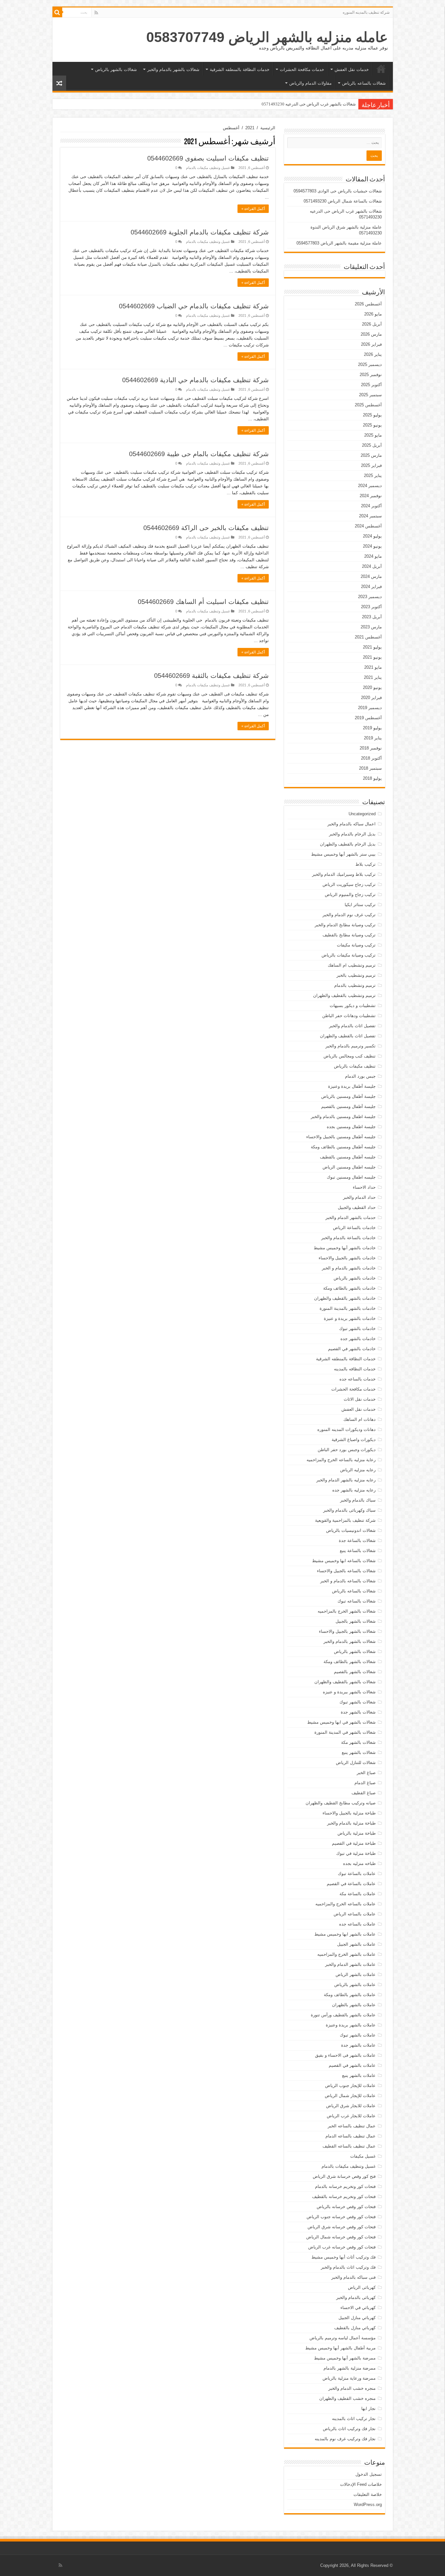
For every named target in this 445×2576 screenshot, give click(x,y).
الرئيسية (381, 69)
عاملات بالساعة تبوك (357, 1874)
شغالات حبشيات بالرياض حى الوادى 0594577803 (338, 191)
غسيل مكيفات (363, 2156)
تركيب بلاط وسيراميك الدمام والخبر (344, 874)
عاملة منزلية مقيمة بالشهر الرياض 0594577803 (339, 243)
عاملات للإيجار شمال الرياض (350, 2096)
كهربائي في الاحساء (358, 2308)
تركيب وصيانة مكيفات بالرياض (349, 955)
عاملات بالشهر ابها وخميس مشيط (345, 1934)
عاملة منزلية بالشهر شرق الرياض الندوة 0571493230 (309, 104)
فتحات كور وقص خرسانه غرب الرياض (342, 2247)
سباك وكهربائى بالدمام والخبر (349, 1510)
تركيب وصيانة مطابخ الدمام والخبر (345, 925)
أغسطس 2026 (368, 304)
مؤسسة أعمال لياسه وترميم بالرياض (343, 2338)
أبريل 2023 (372, 617)
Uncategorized (362, 814)
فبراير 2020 (371, 698)
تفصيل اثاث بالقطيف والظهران (348, 1036)
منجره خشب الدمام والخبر (352, 2388)
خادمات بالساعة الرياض (354, 1228)
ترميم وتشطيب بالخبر (356, 975)
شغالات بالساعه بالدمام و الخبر (348, 1581)
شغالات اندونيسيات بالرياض (351, 1530)
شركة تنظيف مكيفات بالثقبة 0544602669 (211, 676)
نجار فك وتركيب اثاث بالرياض (349, 2429)
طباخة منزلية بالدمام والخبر (351, 1823)
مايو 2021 (373, 667)
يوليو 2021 (372, 647)
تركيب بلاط (366, 864)
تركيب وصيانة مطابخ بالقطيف (349, 935)
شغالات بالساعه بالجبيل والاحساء (346, 1571)
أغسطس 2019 (368, 718)
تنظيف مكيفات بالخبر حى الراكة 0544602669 (206, 528)
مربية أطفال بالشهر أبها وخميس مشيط (340, 2348)
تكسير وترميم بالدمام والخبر (351, 1046)
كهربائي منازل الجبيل (357, 2318)
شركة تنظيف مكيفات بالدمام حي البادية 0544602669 (195, 380)
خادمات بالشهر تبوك (357, 1329)
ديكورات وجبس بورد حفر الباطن (347, 1450)
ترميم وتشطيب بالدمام (355, 985)
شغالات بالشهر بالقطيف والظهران (345, 1682)
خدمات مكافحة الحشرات (302, 70)
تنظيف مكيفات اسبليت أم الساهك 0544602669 (203, 602)
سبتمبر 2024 (370, 516)
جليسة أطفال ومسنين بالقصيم (348, 1106)
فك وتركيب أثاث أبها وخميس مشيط (344, 2257)
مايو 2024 (373, 556)
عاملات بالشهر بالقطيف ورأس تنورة (343, 2015)
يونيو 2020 (372, 687)
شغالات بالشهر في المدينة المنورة (345, 1732)
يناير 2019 (373, 738)
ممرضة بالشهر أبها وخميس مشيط (345, 2358)
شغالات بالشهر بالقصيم (355, 1672)
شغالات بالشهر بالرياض (116, 70)
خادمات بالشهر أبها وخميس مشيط (345, 1248)
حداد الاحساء (364, 1187)
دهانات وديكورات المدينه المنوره (346, 1429)
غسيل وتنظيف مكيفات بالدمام (208, 168)
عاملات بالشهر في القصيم (352, 2065)
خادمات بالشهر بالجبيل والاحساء (347, 1258)
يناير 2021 (373, 677)
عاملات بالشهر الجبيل (356, 1944)
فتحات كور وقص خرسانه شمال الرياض (341, 2237)
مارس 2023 (371, 627)
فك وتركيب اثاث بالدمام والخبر (348, 2267)
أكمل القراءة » (253, 209)
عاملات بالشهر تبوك (358, 2035)
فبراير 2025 (371, 465)
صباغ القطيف (364, 1793)
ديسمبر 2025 (370, 364)
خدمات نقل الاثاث (360, 1399)
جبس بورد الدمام (360, 1076)
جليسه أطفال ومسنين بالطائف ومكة (343, 1147)
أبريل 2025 (372, 445)
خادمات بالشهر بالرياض (355, 1278)
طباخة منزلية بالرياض (357, 1833)
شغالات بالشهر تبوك (358, 1702)
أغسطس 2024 (368, 526)
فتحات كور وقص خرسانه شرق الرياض (342, 2227)
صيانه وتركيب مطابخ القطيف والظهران (341, 1803)
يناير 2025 (373, 476)
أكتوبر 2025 (371, 385)
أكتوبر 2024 (371, 506)
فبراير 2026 (371, 344)
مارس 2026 (371, 334)
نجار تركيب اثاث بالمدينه (354, 2419)
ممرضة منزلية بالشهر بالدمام (350, 2368)
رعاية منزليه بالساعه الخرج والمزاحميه (341, 1460)
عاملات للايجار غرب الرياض (351, 2116)
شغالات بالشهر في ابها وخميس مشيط (341, 1722)
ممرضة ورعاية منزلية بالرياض (349, 2378)
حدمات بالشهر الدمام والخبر (351, 1218)
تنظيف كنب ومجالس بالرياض (350, 1056)
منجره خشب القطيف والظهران (347, 2398)
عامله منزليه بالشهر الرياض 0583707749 (267, 37)
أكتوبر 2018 (371, 758)
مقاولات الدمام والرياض (310, 83)
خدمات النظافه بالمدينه (355, 1369)
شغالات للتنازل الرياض (356, 1763)
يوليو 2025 (372, 415)
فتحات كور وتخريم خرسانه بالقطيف (344, 2197)
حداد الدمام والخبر (359, 1197)
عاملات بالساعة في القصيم (351, 1884)
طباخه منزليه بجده (359, 1863)
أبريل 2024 (372, 566)
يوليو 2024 (372, 536)
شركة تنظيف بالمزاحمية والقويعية (345, 1520)
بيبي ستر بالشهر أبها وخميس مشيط (343, 854)
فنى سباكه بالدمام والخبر (353, 2277)
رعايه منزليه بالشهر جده (354, 1490)
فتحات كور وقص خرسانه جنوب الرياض (341, 2217)
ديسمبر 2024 (370, 486)
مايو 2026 (373, 314)
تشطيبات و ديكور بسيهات (353, 1006)
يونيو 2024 (372, 546)
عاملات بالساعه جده (357, 1924)
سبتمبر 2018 (370, 768)
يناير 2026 (373, 354)
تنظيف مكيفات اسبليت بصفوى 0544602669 (208, 158)
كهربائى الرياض (362, 2287)
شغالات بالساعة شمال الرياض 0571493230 (343, 201)
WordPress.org (368, 2505)
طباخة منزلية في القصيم (354, 1843)
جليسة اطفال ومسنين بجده (351, 1127)
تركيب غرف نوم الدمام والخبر (349, 915)
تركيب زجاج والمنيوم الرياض (350, 895)
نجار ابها (368, 2408)
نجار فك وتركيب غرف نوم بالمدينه (345, 2439)
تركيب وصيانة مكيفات (356, 945)
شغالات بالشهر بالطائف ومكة (350, 1662)
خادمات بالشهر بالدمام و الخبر (349, 1268)
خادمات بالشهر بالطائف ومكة (349, 1288)
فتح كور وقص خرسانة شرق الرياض (344, 2176)
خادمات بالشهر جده (358, 1339)
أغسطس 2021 (368, 637)
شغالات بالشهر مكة (358, 1742)
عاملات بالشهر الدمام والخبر (350, 1964)
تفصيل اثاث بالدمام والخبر (352, 1026)
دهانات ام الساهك (359, 1419)
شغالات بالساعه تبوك (357, 1601)
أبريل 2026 (372, 324)
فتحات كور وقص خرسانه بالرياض (346, 2207)
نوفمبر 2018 (371, 748)
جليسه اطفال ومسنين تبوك (351, 1177)
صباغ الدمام (365, 1783)
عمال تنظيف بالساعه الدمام (351, 2136)
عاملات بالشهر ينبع (359, 2075)
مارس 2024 (371, 576)
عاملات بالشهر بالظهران (354, 2005)
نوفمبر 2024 (371, 496)
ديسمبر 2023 (370, 597)
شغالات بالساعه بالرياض (364, 83)
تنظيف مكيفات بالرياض (355, 1066)
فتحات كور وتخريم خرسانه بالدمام (345, 2186)
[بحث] (57, 12)
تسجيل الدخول (369, 2474)
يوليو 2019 (372, 728)
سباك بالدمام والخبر (358, 1500)
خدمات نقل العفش (352, 70)
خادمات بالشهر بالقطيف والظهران (345, 1298)
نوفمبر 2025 (371, 375)
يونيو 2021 (372, 657)
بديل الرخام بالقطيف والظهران (348, 844)
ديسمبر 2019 (370, 708)
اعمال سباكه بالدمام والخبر (352, 824)
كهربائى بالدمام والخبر (356, 2297)
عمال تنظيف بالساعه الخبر (352, 2126)
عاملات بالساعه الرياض (355, 1914)
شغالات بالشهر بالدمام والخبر (173, 70)
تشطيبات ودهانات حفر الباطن (349, 1016)
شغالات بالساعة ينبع (358, 1551)
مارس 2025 (371, 455)
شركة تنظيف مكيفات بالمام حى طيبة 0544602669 (199, 454)
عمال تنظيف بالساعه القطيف (349, 2146)
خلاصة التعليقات (368, 2494)
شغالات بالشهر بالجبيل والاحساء (347, 1631)
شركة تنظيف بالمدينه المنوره (366, 12)
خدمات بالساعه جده (358, 1379)
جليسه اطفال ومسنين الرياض (349, 1167)
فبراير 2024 (371, 587)
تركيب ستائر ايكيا (360, 905)
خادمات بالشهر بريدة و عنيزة (350, 1318)
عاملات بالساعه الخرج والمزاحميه (345, 1904)
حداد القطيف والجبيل (357, 1207)
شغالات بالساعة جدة (357, 1540)
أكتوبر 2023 (371, 607)
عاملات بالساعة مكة (358, 1894)
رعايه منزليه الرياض (358, 1470)
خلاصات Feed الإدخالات (361, 2484)
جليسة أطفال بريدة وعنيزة (352, 1086)
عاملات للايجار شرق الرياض (351, 2106)
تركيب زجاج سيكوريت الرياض (349, 884)
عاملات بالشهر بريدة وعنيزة (351, 2025)
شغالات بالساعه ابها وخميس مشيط (344, 1561)
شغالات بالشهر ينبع (359, 1752)
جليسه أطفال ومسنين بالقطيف (348, 1157)
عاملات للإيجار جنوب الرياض (350, 2086)
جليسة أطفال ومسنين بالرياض (348, 1096)
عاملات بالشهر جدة (358, 2045)
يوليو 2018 (372, 778)
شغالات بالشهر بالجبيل (356, 1621)
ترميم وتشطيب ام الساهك (352, 965)
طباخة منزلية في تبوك (356, 1853)
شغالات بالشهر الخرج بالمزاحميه (347, 1611)
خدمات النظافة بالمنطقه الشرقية (240, 70)
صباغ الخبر (366, 1773)
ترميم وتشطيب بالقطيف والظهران (344, 995)
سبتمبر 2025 (370, 395)
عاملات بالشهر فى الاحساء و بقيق (345, 2055)
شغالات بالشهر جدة (358, 1712)
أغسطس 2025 (368, 405)
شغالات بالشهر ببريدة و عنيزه (349, 1692)
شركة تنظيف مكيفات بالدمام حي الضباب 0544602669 (194, 306)
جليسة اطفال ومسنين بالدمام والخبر (343, 1117)
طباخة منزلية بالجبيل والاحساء (349, 1813)
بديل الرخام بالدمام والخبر (352, 834)
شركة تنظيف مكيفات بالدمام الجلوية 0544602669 (200, 232)
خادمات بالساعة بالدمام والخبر (348, 1238)
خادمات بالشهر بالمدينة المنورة (348, 1308)
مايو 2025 (373, 435)
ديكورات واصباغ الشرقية (354, 1440)
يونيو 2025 (372, 425)
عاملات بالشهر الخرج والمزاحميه (346, 1954)
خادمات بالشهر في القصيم (352, 1349)
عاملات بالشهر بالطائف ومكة (350, 1995)
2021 (250, 128)
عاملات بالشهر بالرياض (355, 1985)
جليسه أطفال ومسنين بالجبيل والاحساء (341, 1137)
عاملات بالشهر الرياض (356, 1974)
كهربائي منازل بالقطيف (355, 2328)
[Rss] (96, 13)
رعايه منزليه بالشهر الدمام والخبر (346, 1480)
